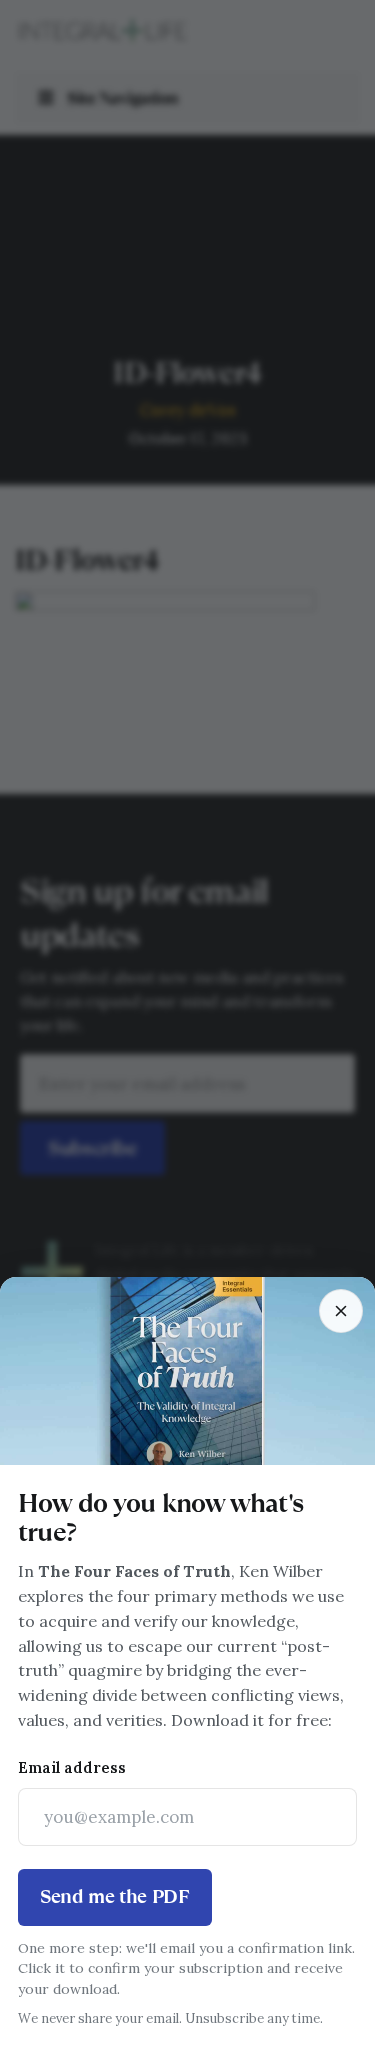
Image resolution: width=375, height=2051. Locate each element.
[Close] (341, 1311)
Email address (72, 1767)
